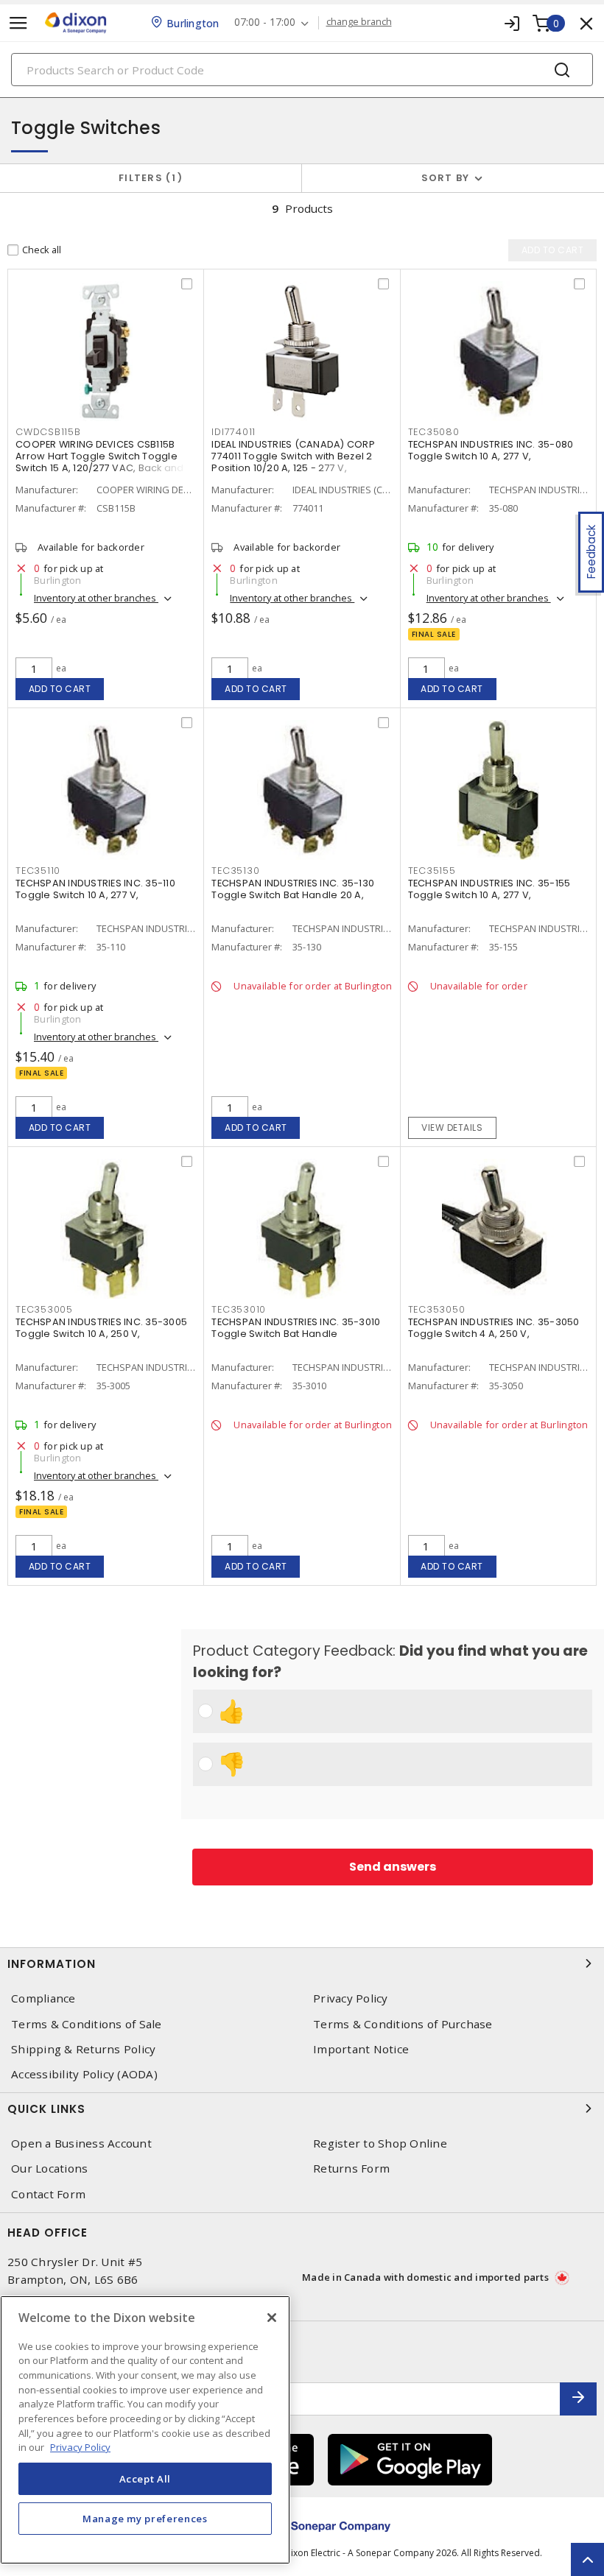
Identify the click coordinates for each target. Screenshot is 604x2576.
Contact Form (48, 2194)
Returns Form (351, 2169)
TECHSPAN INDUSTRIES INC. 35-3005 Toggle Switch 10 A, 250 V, (101, 1328)
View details (452, 1128)
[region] (145, 2430)
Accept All (145, 2479)
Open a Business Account (81, 2143)
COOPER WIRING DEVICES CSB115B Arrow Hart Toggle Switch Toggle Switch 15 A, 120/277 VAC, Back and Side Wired (100, 462)
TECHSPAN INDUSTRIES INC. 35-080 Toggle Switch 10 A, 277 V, (491, 450)
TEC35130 (235, 871)
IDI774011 (233, 432)
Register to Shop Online (380, 2143)
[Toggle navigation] (18, 23)
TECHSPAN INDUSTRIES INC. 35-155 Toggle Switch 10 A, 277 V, (489, 889)
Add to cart (60, 689)
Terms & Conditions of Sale (87, 2024)
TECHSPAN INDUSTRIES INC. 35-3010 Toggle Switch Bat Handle (296, 1328)
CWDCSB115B (48, 432)
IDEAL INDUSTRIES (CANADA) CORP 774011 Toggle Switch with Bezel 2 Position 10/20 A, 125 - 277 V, (293, 456)
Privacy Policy (351, 1998)
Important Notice (361, 2049)
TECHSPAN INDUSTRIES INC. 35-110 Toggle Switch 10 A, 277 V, (95, 889)
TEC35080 (434, 432)
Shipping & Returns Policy (83, 2049)
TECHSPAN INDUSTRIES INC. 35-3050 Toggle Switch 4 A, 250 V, (494, 1328)
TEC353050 (437, 1309)
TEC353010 (239, 1309)
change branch (359, 22)
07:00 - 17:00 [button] (265, 22)
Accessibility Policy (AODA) (84, 2074)
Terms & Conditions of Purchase (403, 2024)
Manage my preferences (145, 2519)
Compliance (43, 1998)
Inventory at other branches (96, 598)
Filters (148, 178)
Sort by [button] (446, 178)
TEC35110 (38, 871)
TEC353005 (44, 1309)
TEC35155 (432, 871)
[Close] (272, 2318)
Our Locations (49, 2169)
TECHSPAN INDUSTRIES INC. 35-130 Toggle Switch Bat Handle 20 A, (293, 889)
